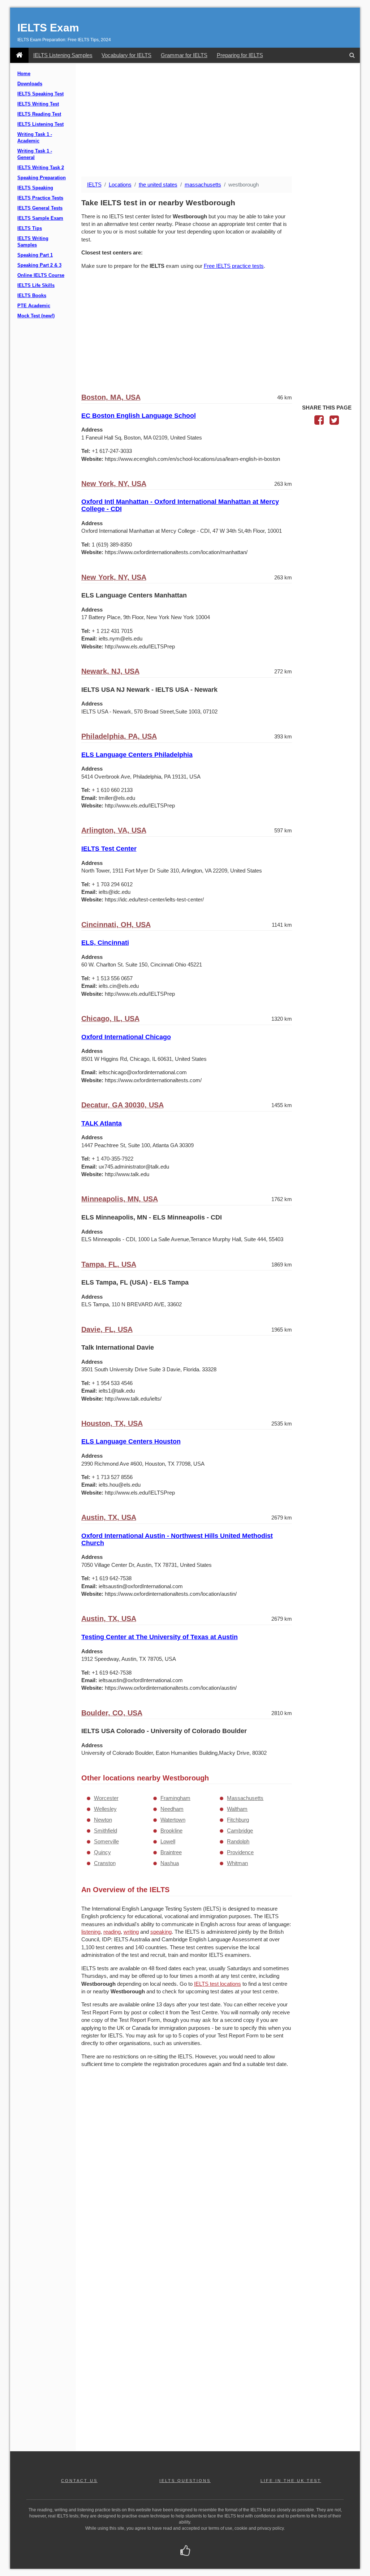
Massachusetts (245, 1798)
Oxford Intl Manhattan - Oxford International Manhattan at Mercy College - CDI (180, 505)
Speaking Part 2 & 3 (39, 265)
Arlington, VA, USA (114, 830)
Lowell (168, 1841)
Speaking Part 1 (35, 255)
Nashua (170, 1863)
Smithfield (106, 1831)
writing (131, 1932)
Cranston (105, 1863)
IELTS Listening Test (40, 124)
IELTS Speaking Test (40, 94)
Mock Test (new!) (36, 316)
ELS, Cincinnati (105, 943)
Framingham (175, 1798)
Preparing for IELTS (240, 55)
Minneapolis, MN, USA (120, 1199)
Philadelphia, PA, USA (119, 736)
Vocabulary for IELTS (126, 55)
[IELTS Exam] (19, 55)
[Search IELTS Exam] (352, 55)
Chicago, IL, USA (110, 1019)
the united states (158, 185)
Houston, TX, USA (112, 1423)
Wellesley (105, 1809)
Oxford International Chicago (126, 1037)
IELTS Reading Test (39, 114)
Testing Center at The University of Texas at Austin (160, 1637)
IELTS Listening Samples (63, 55)
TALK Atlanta (102, 1123)
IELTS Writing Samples (33, 242)
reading (112, 1932)
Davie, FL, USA (107, 1329)
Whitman (237, 1863)
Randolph (238, 1841)
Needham (172, 1809)
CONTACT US (79, 2481)
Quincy (102, 1852)
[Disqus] (187, 2167)
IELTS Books (32, 296)
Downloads (30, 84)
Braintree (171, 1852)
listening (91, 1932)
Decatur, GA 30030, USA (122, 1105)
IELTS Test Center (109, 849)
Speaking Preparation (42, 178)
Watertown (173, 1820)
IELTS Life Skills (36, 286)
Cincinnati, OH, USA (116, 925)
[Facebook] (319, 422)
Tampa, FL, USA (109, 1264)
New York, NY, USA (114, 484)
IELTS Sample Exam (40, 218)
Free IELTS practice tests (234, 266)
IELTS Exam (48, 28)
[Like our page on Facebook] (185, 2551)
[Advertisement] (218, 120)
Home (24, 74)
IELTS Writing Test (38, 104)
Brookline (171, 1831)
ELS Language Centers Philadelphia (137, 755)
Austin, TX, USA (109, 1517)
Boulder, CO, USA (112, 1713)
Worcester (106, 1798)
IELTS (94, 185)
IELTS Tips (30, 228)
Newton (103, 1820)
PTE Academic (34, 306)
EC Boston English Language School (139, 416)
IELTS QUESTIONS (185, 2481)
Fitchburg (238, 1820)
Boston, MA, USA (111, 397)
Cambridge (240, 1831)
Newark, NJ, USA (110, 671)
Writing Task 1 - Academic (35, 138)
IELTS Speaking (35, 188)
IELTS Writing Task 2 (41, 168)
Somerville (106, 1841)
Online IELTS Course (41, 275)
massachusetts (203, 185)
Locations (120, 185)
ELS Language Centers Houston (131, 1441)
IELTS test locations (218, 1984)
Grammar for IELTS (184, 55)
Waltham (237, 1809)
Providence (240, 1852)
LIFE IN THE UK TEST (291, 2481)
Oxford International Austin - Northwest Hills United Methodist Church (177, 1539)
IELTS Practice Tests (40, 198)
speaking (161, 1932)
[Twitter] (334, 422)
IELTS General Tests (40, 208)
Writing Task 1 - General (35, 154)
